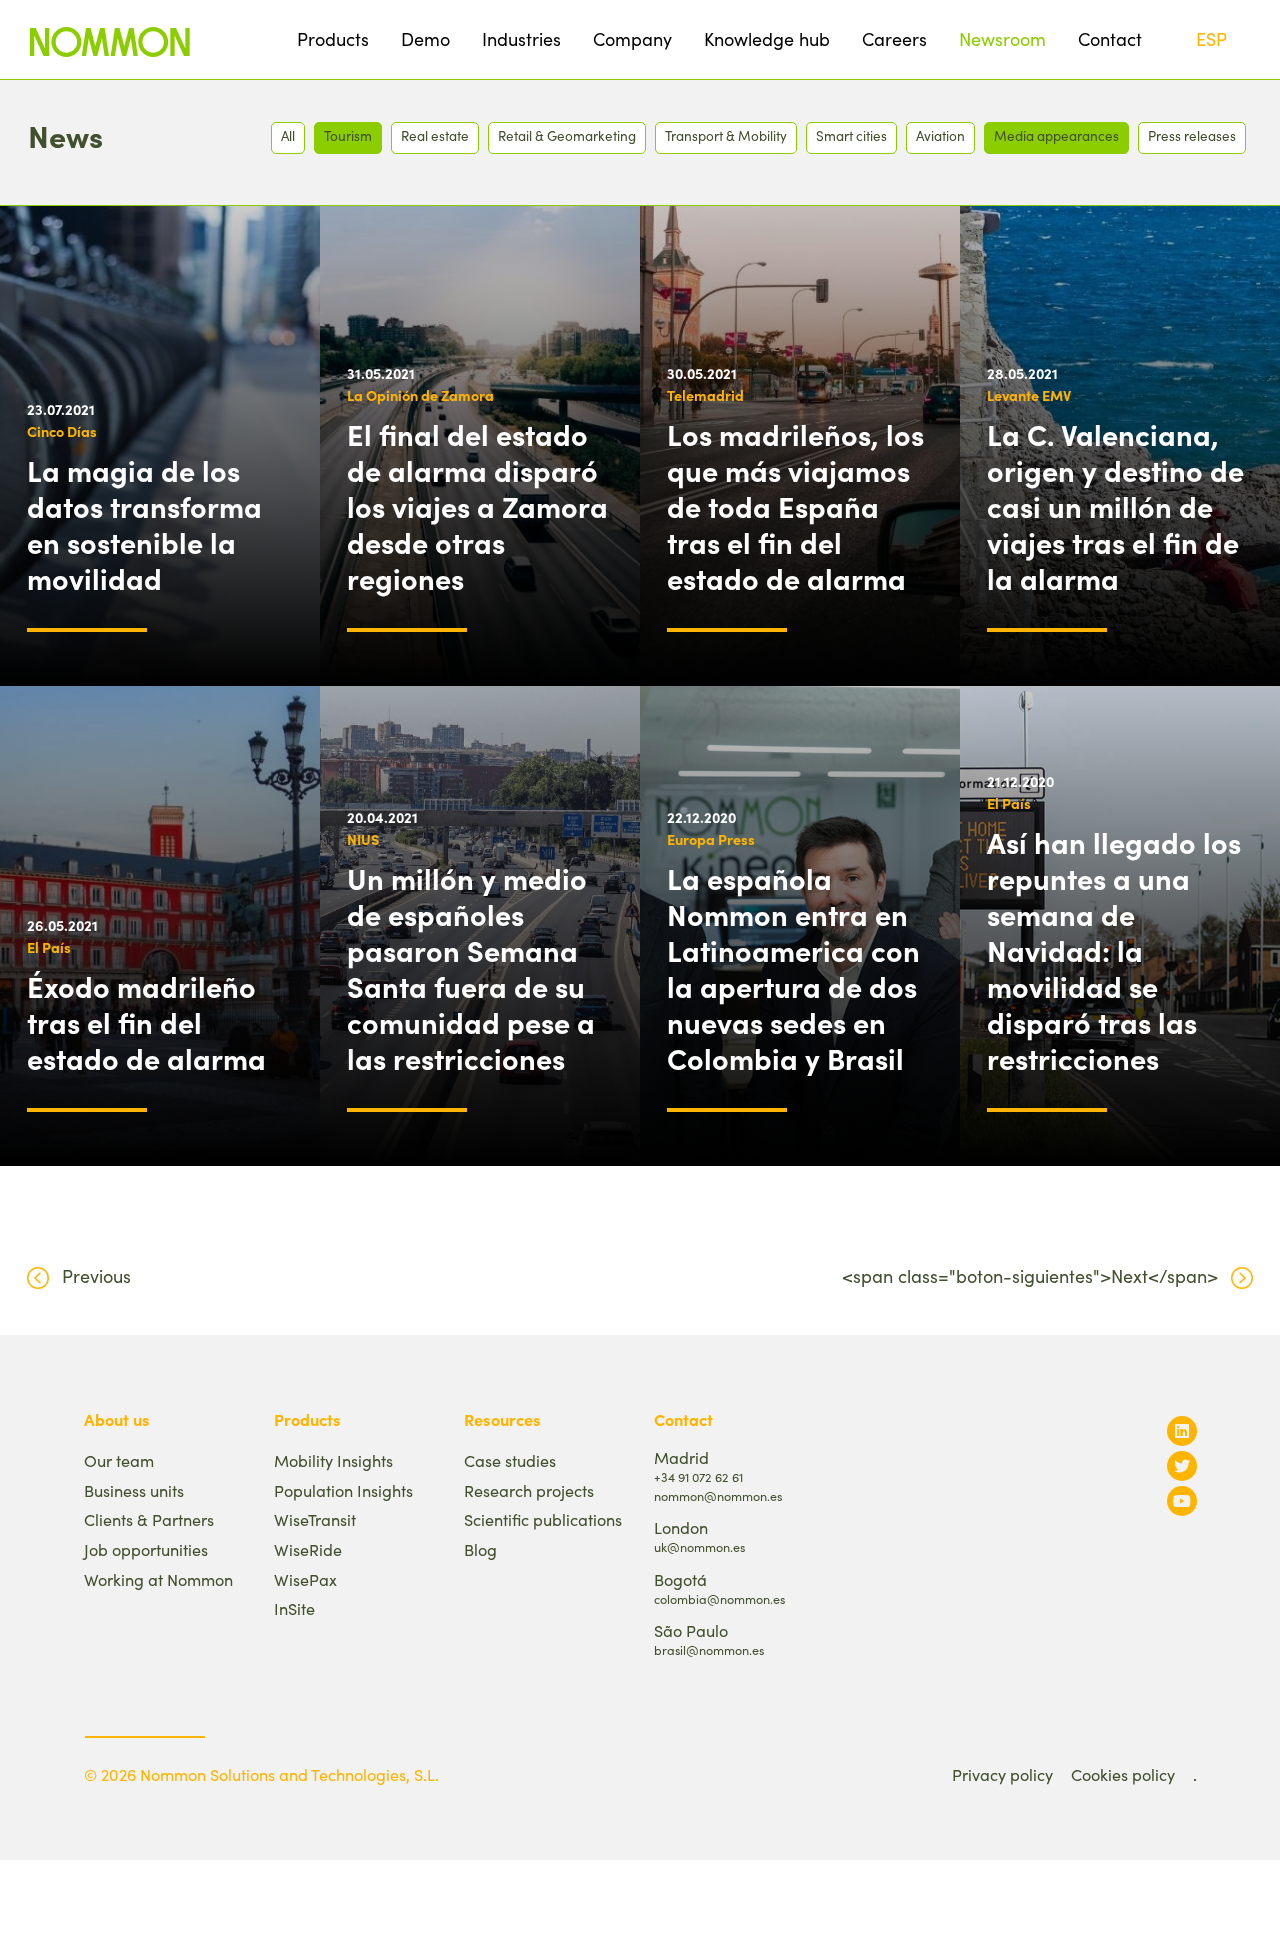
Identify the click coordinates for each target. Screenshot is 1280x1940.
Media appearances (1056, 135)
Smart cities (851, 135)
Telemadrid (705, 395)
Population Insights (343, 1490)
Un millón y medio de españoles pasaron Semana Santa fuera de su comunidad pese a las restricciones (471, 968)
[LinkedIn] (1182, 1430)
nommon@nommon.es (718, 1495)
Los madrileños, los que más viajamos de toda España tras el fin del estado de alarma (795, 506)
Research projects (529, 1490)
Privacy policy (1002, 1774)
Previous (96, 1276)
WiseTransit (315, 1519)
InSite (294, 1608)
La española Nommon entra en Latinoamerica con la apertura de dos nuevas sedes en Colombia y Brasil (793, 968)
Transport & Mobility (726, 135)
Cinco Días (62, 431)
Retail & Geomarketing (567, 135)
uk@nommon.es (699, 1546)
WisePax (305, 1579)
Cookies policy (1123, 1774)
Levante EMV (1029, 395)
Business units (134, 1490)
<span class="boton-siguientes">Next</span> (1030, 1276)
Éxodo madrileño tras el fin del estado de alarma (146, 1022)
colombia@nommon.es (719, 1598)
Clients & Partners (149, 1519)
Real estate (435, 135)
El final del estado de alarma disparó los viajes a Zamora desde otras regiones (477, 506)
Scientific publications (543, 1519)
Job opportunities (146, 1549)
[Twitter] (1182, 1465)
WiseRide (308, 1549)
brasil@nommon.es (709, 1649)
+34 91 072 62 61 (698, 1476)
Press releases (1192, 135)
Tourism (348, 135)
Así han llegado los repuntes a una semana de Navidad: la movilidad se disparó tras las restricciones (1114, 950)
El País (49, 947)
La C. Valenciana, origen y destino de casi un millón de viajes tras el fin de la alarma (1115, 506)
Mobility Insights (333, 1460)
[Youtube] (1182, 1500)
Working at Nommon (158, 1579)
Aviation (940, 135)
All (288, 135)
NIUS (363, 839)
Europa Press (711, 839)
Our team (119, 1460)
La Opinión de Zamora (420, 395)
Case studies (510, 1460)
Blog (480, 1549)
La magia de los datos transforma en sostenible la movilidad (144, 524)
